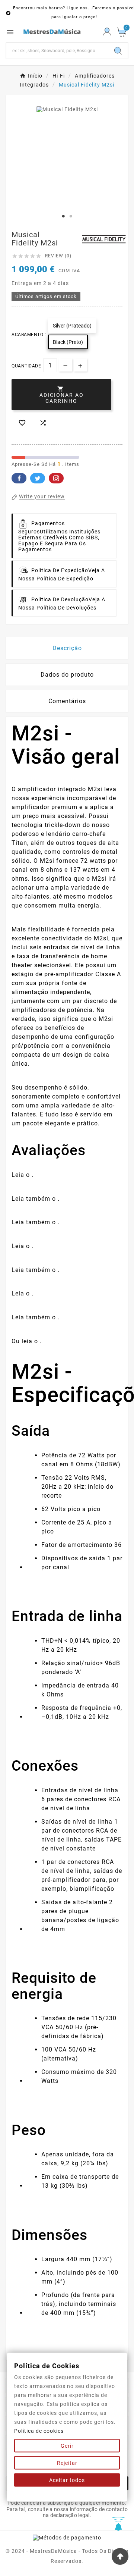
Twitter (38, 478)
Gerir (67, 2446)
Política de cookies (39, 2431)
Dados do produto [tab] (67, 675)
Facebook (19, 478)
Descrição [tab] (67, 648)
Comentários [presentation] (67, 701)
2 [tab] (71, 216)
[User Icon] (107, 32)
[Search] (118, 51)
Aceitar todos (67, 2480)
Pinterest (56, 478)
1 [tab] (63, 216)
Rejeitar (67, 2463)
